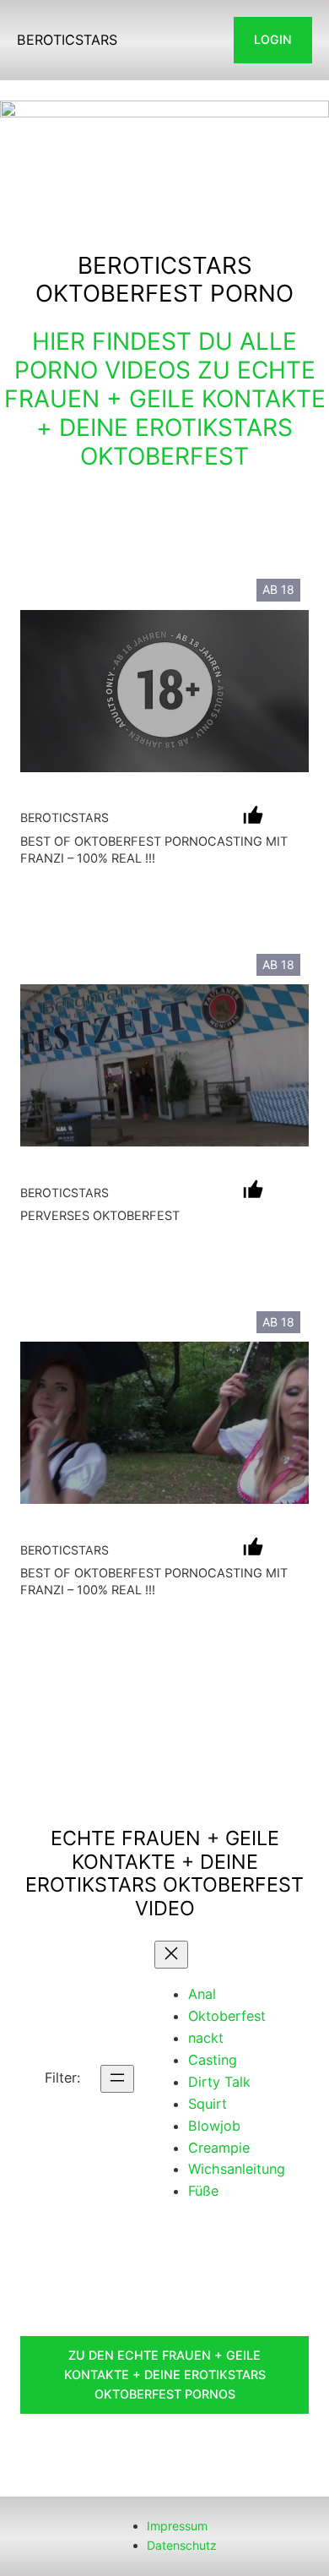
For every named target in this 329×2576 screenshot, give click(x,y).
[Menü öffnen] (117, 2079)
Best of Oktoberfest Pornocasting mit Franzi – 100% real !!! (154, 850)
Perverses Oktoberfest (100, 1216)
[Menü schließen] (171, 1955)
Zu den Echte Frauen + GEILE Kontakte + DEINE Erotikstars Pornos (165, 2374)
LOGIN (273, 39)
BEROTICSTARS (67, 40)
